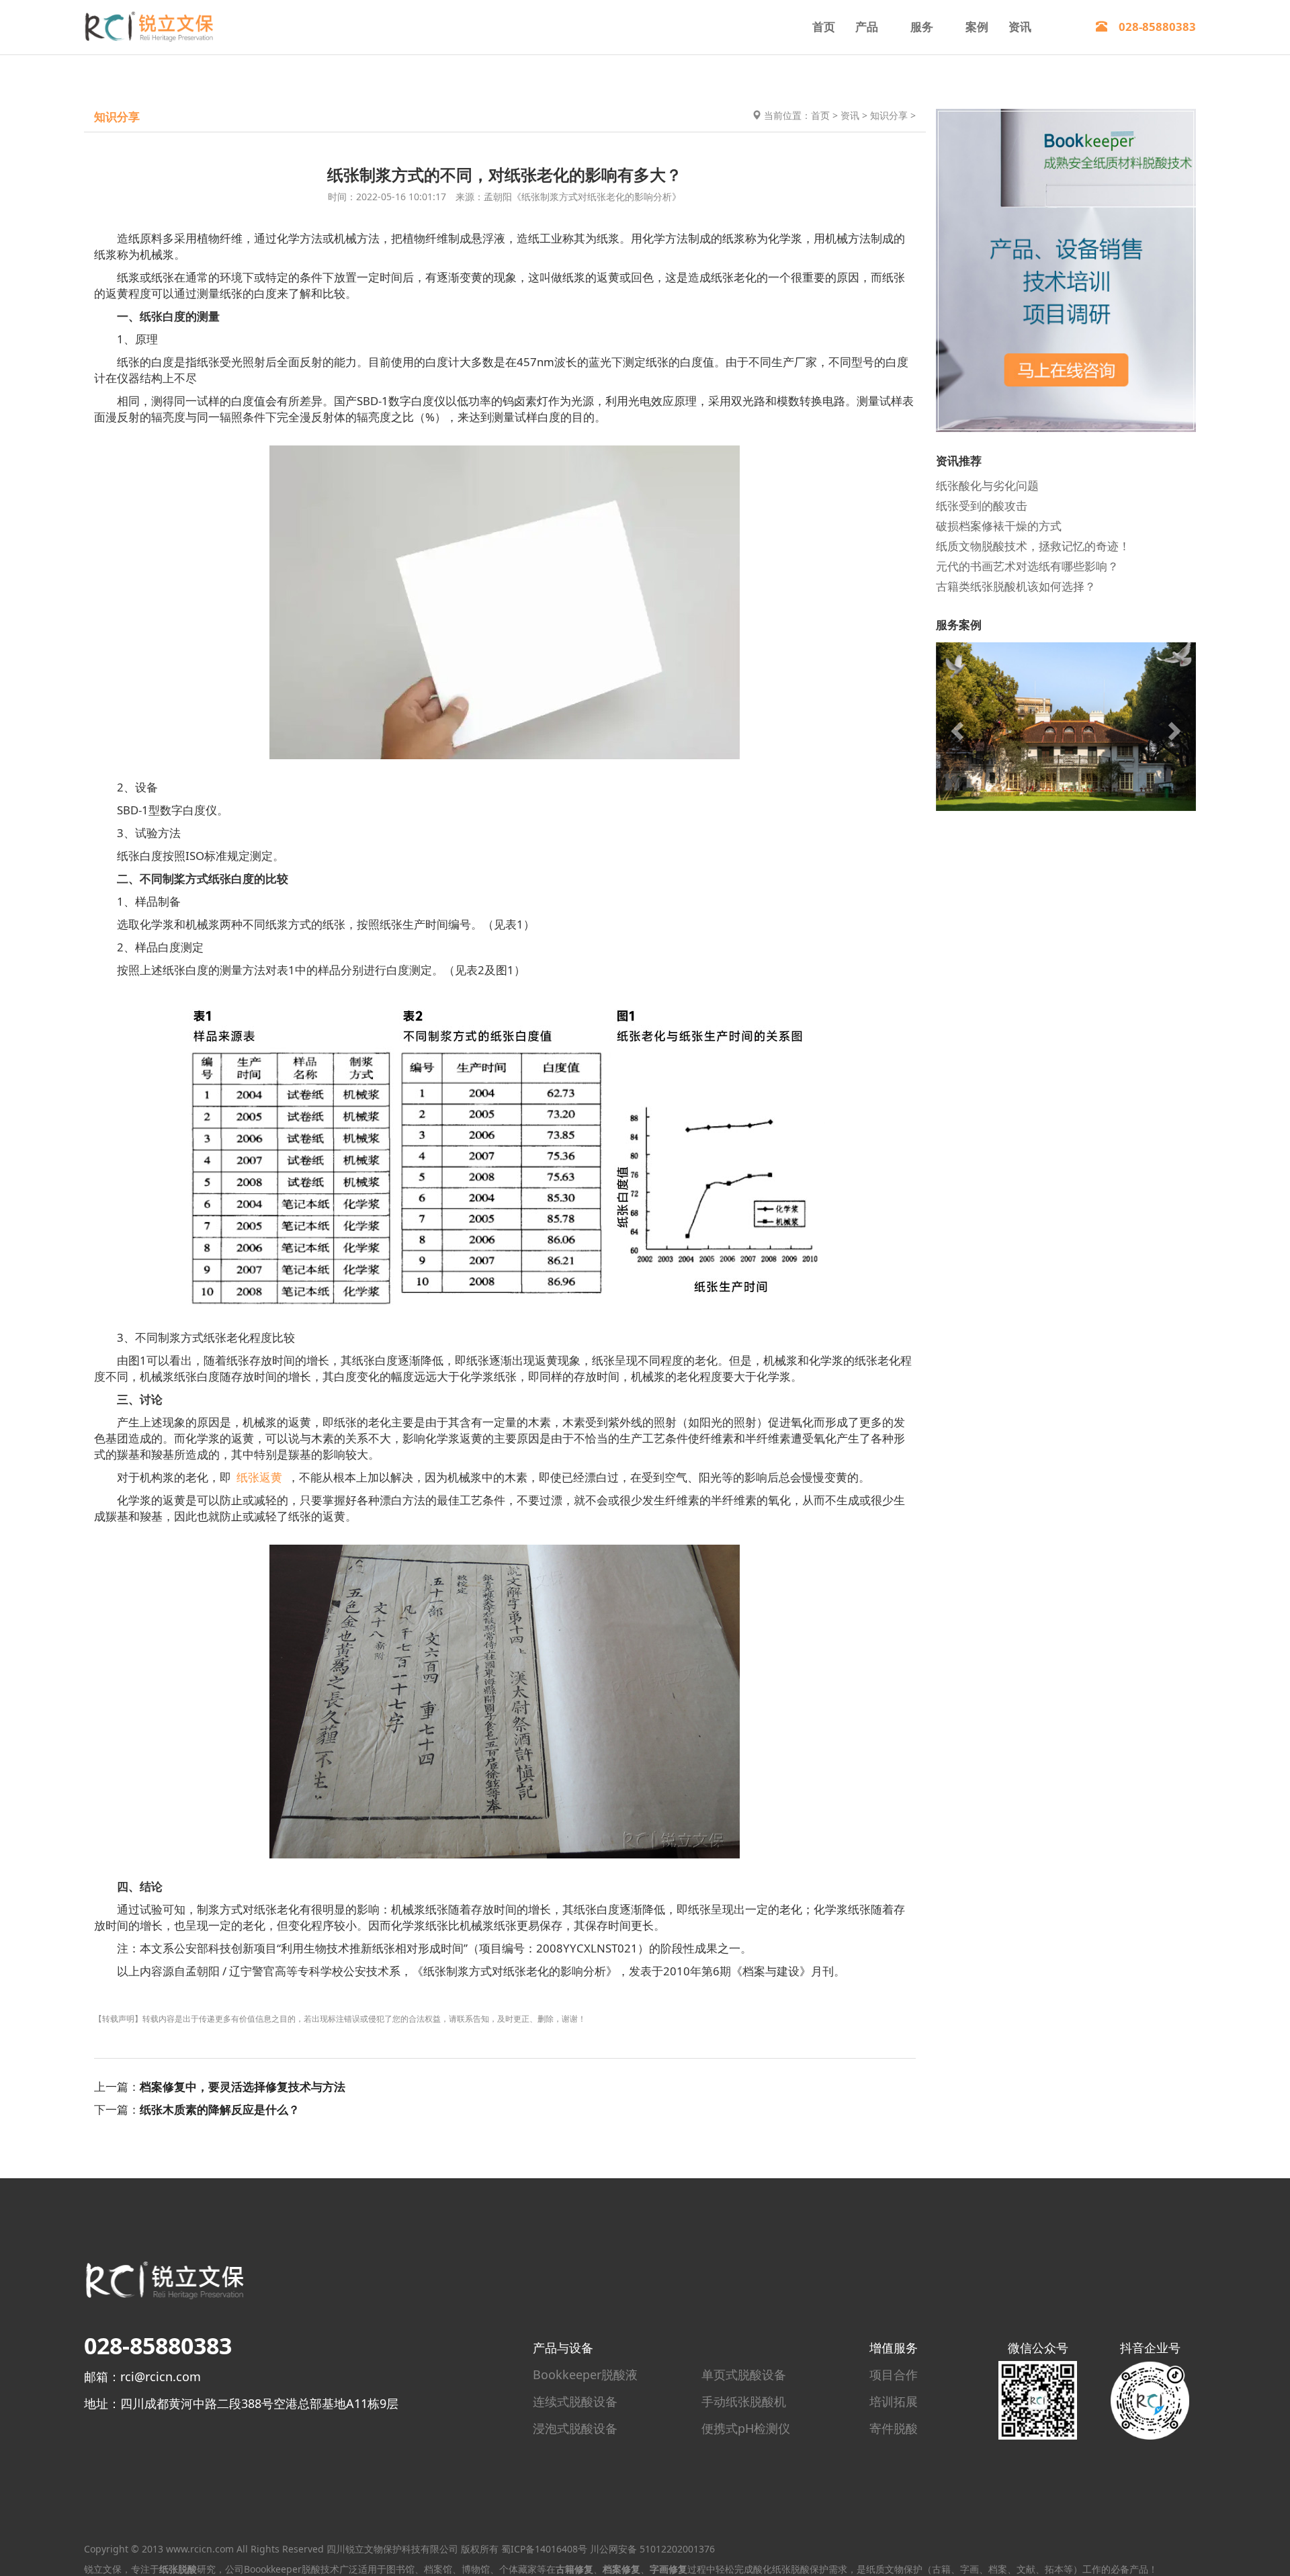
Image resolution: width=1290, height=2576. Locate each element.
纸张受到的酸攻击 (982, 505)
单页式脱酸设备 (744, 2374)
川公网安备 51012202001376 (652, 2549)
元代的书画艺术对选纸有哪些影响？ (1027, 565)
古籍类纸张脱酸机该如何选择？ (1016, 586)
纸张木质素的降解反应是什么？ (220, 2109)
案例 (977, 27)
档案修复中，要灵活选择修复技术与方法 (243, 2087)
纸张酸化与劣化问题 (987, 485)
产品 (867, 27)
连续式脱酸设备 (575, 2401)
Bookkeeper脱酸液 (585, 2374)
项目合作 (894, 2374)
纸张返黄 (259, 1477)
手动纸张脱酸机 (744, 2401)
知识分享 (889, 115)
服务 (922, 27)
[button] (955, 726)
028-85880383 (1152, 27)
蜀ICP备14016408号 (544, 2549)
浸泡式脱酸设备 (575, 2428)
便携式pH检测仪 (746, 2428)
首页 (824, 27)
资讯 (1020, 27)
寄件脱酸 (894, 2428)
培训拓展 (894, 2401)
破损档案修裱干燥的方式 (999, 525)
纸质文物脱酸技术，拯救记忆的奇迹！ (1033, 545)
